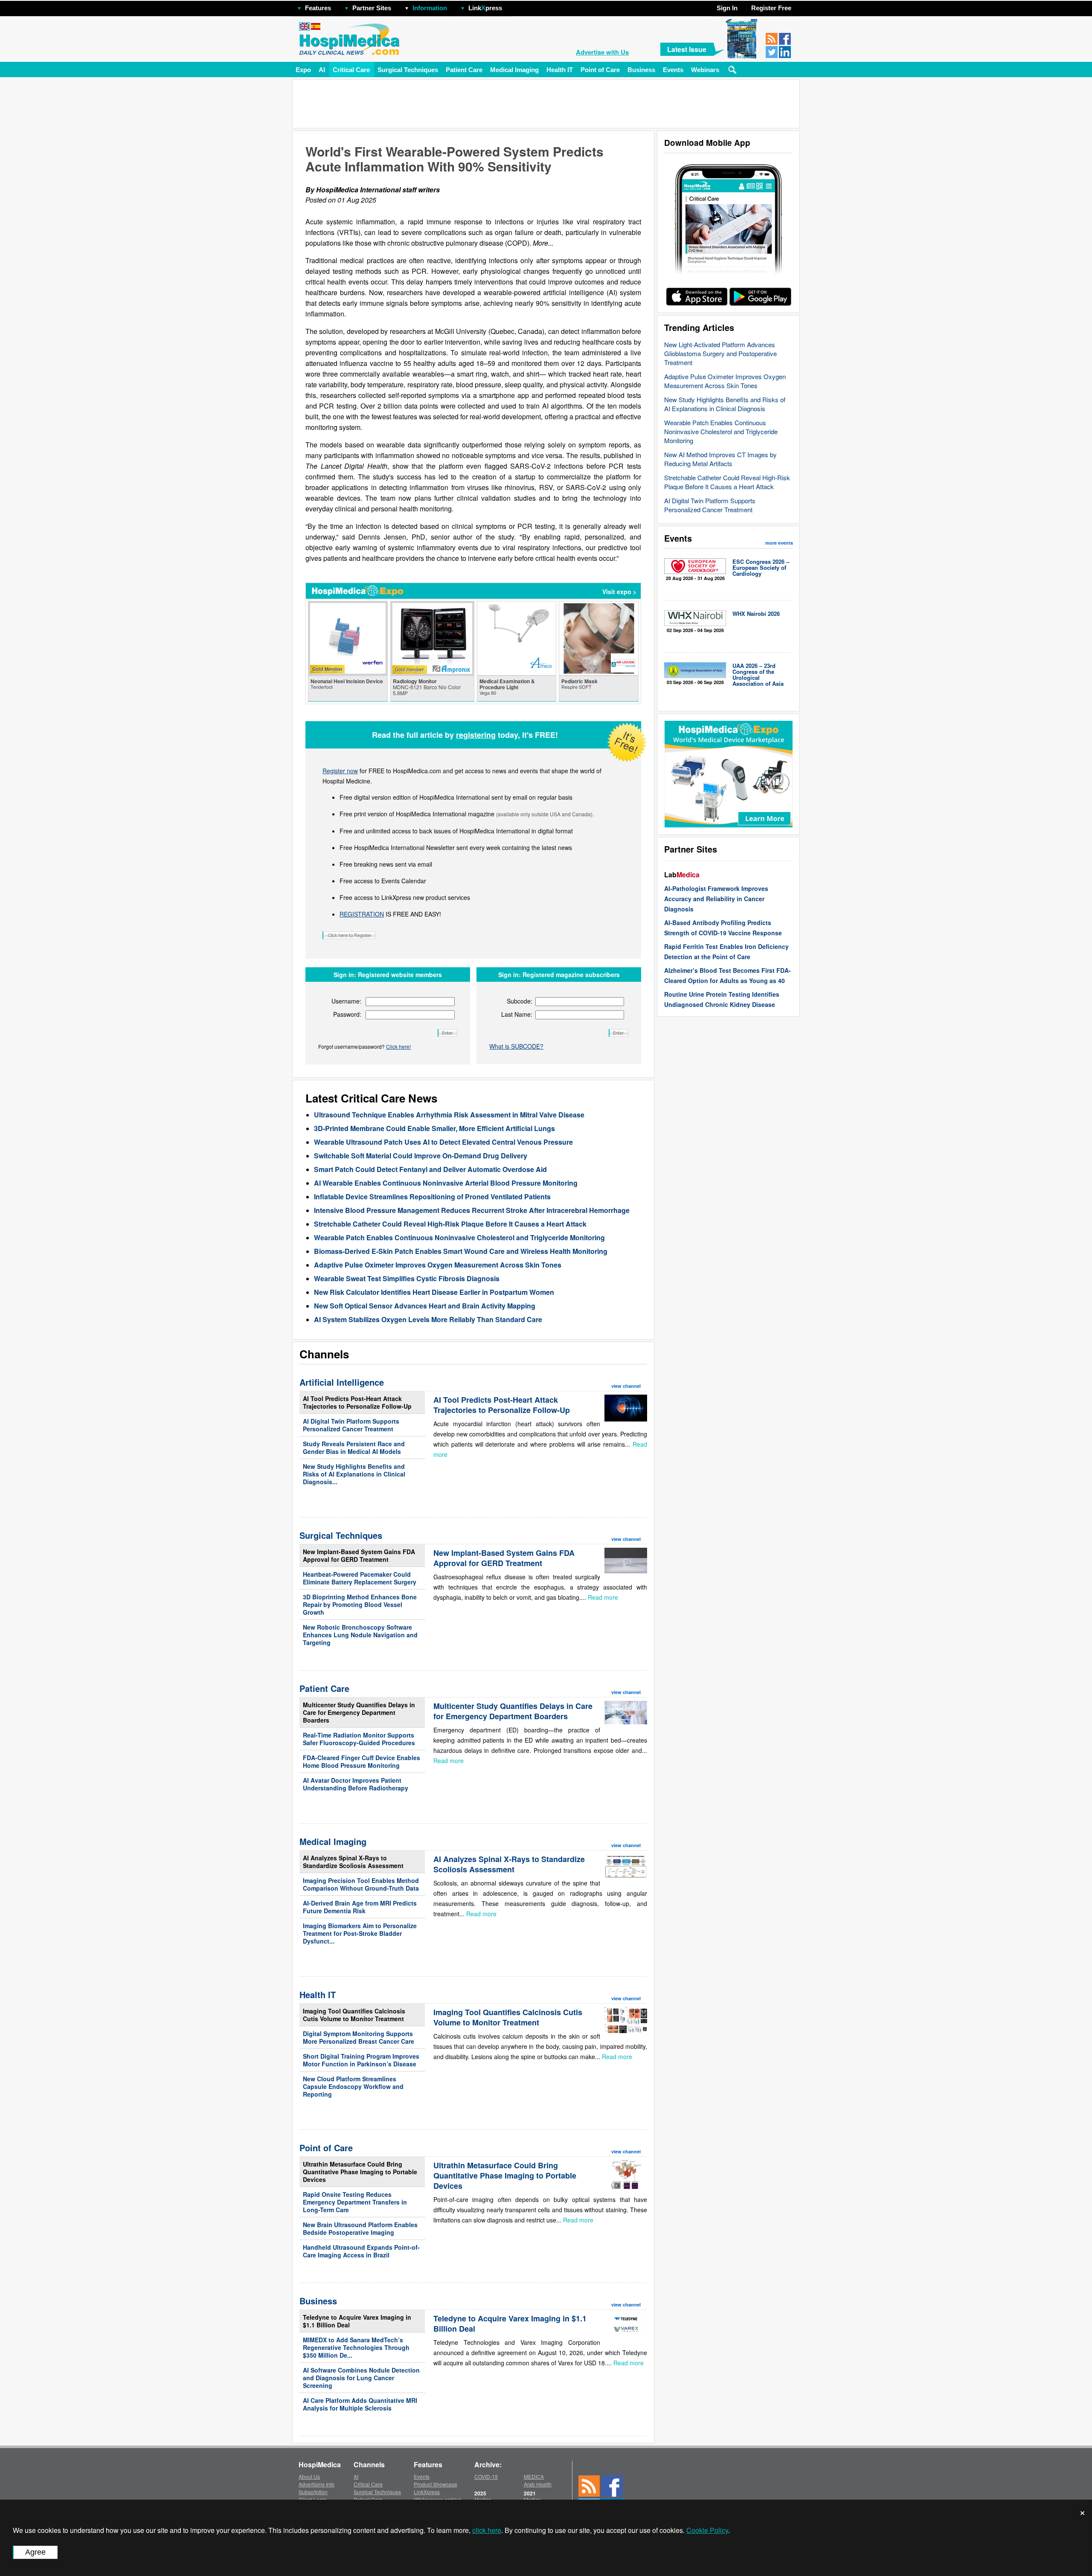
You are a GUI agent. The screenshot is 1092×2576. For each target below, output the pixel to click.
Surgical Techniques (408, 70)
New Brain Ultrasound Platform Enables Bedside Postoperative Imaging (360, 2228)
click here (487, 2530)
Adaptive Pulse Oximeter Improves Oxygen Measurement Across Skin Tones (725, 381)
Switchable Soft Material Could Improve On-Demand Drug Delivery (421, 1156)
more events (779, 543)
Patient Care (464, 70)
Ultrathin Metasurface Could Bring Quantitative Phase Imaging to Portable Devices (360, 2172)
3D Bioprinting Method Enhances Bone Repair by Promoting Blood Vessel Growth (360, 1604)
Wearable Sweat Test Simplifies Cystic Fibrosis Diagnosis (407, 1278)
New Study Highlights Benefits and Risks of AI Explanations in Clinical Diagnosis (725, 404)
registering (476, 735)
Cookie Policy (707, 2530)
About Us (309, 2476)
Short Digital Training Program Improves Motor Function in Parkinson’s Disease (361, 2060)
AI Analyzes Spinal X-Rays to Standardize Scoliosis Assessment (353, 1862)
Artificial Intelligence (342, 1382)
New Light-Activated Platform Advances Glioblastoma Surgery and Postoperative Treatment (720, 353)
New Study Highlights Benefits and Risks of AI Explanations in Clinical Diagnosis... (354, 1474)
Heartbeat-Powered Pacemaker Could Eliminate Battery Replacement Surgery (360, 1578)
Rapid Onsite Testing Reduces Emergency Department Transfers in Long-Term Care (355, 2202)
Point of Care (600, 70)
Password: (347, 1014)
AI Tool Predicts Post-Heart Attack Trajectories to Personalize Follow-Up (357, 1402)
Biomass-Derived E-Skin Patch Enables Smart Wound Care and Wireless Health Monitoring (461, 1251)
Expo (303, 70)
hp (514, 6)
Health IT (560, 70)
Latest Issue (687, 49)
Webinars (705, 70)
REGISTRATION (362, 914)
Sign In (727, 8)
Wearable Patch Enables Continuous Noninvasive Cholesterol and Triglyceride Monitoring (721, 431)
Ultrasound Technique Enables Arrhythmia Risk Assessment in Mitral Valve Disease (449, 1115)
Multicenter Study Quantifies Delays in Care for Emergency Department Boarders (359, 1712)
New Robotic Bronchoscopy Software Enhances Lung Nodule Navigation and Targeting (360, 1635)
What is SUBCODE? (516, 1046)
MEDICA (534, 2476)
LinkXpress (427, 2492)
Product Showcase (436, 2484)
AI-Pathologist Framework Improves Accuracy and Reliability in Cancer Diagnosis (716, 899)
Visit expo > (619, 592)
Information (430, 8)
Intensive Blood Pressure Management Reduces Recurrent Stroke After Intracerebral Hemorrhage (472, 1210)
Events (673, 70)
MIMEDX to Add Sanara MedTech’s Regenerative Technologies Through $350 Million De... (356, 2347)
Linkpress (485, 8)
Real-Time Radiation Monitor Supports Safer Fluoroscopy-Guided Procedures (359, 1739)
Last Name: (517, 1014)
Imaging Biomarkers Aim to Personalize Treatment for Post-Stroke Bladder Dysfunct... (360, 1933)
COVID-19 (486, 2476)
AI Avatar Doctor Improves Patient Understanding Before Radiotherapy (356, 1784)
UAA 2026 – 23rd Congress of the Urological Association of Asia (758, 674)
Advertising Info (317, 2484)
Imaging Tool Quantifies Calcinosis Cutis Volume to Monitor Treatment (354, 2015)
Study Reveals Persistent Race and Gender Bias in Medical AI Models (354, 1448)
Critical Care (351, 70)
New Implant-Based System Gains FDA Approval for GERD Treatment (359, 1555)
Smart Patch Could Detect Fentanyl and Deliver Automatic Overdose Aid (430, 1169)
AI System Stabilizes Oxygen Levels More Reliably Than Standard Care (428, 1319)
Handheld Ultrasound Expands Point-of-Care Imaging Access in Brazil (361, 2251)
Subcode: (520, 1001)
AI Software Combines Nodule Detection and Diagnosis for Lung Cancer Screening (361, 2378)
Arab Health (538, 2484)
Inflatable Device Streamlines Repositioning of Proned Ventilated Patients (432, 1197)
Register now (340, 771)
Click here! (398, 1046)
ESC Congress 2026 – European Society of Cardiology (761, 567)
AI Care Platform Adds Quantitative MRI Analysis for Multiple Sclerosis (360, 2404)
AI (322, 70)
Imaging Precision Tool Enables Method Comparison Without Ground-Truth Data (361, 1884)
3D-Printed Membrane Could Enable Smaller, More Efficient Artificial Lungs (434, 1128)
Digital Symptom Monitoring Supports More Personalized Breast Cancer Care (359, 2037)
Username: (346, 1001)
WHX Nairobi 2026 (756, 614)
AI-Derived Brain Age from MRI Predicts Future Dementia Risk (360, 1907)
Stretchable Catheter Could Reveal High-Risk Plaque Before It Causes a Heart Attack (727, 482)
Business (641, 70)
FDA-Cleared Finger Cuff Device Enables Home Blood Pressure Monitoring (362, 1761)
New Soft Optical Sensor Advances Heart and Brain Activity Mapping (425, 1306)
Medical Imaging (514, 70)
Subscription (313, 2492)
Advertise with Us (602, 52)
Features (318, 8)
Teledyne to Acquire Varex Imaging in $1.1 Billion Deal (357, 2321)
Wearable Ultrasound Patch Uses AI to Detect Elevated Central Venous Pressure (443, 1142)
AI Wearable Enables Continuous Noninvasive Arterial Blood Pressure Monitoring (446, 1183)
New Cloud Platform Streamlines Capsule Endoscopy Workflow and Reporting (353, 2086)
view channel (626, 1386)
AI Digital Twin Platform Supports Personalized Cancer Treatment (710, 505)
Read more (603, 1597)
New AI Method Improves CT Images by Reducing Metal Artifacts (720, 459)
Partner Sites (372, 8)
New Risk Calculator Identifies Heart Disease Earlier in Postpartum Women (434, 1292)
